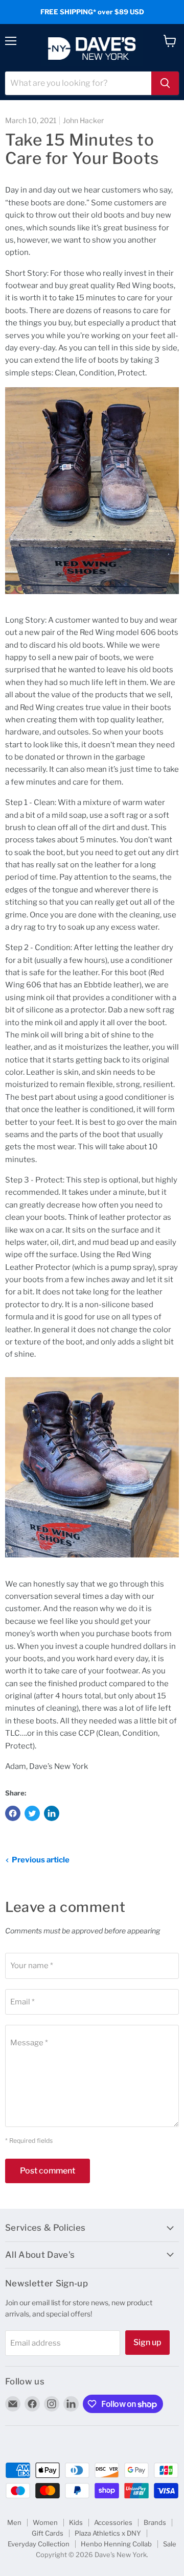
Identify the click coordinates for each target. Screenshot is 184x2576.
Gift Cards (48, 2533)
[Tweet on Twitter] (32, 1813)
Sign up (147, 2342)
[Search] (165, 83)
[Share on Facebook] (13, 1813)
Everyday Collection (39, 2544)
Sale (170, 2544)
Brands (155, 2522)
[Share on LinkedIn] (52, 1813)
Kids (76, 2522)
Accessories (113, 2522)
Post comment (48, 2171)
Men (14, 2522)
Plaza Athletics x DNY (108, 2533)
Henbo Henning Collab (116, 2544)
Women (45, 2522)
